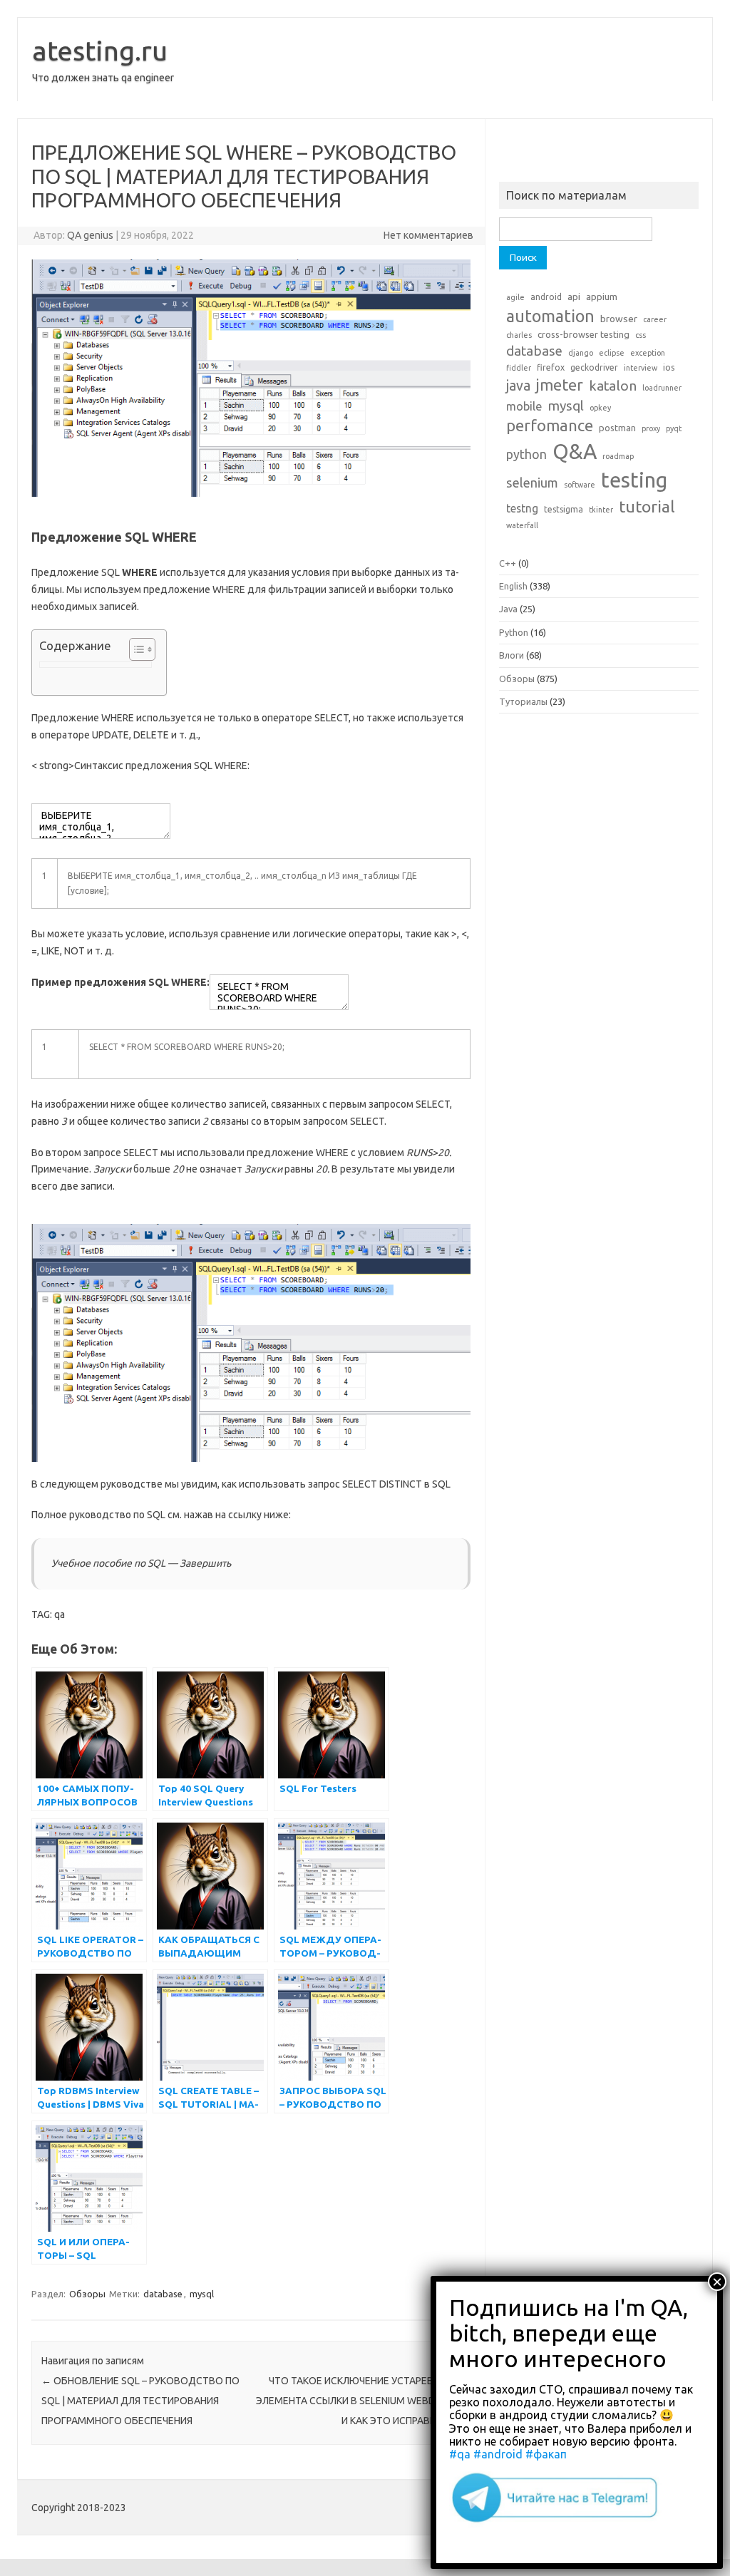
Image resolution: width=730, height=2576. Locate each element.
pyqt (674, 428)
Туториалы (523, 701)
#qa (460, 2454)
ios (669, 367)
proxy (651, 428)
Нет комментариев (428, 235)
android (546, 297)
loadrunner (662, 388)
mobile (524, 406)
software (580, 485)
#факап (546, 2454)
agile (515, 297)
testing (634, 480)
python (526, 454)
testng (522, 508)
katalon (613, 386)
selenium (532, 483)
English (513, 586)
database (163, 2294)
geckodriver (594, 367)
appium (602, 297)
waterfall (522, 525)
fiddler (519, 368)
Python (514, 632)
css (641, 335)
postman (617, 428)
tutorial (647, 506)
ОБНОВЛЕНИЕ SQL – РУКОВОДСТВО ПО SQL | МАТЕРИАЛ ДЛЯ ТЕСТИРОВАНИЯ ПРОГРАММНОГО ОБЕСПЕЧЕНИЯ (140, 2401)
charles (519, 335)
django (581, 353)
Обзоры (87, 2294)
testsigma (564, 509)
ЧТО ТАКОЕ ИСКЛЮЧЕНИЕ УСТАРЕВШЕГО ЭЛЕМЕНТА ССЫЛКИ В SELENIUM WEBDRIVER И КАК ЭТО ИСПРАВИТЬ (359, 2401)
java (518, 386)
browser (619, 319)
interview (641, 368)
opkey (600, 408)
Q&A (575, 452)
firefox (551, 367)
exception (648, 353)
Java (508, 609)
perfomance (550, 425)
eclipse (612, 353)
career (655, 319)
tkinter (601, 510)
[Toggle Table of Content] (135, 649)
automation (550, 316)
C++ (508, 563)
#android (498, 2454)
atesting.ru (100, 51)
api (574, 297)
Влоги (511, 655)
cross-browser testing (584, 334)
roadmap (618, 456)
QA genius (90, 235)
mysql (202, 2294)
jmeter (560, 385)
